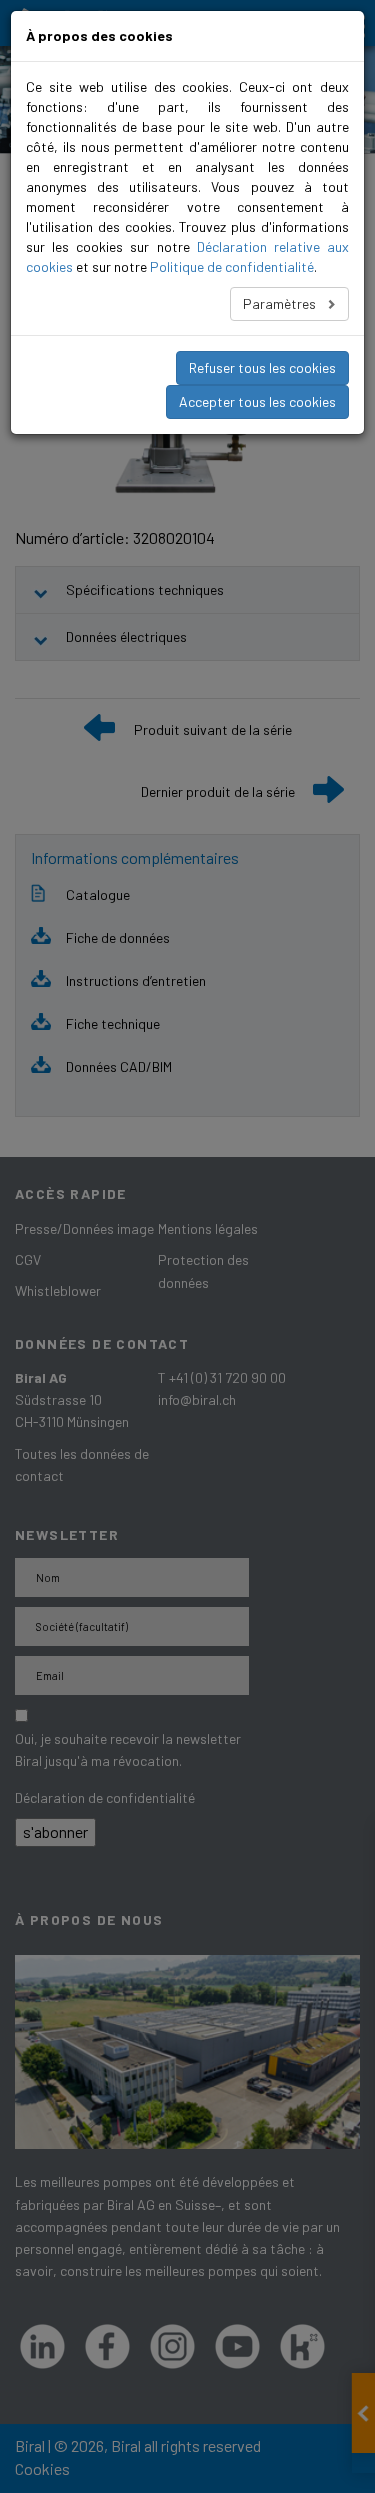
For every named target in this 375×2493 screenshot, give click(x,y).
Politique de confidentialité (232, 266)
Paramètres (281, 303)
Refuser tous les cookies (262, 367)
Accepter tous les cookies (257, 401)
